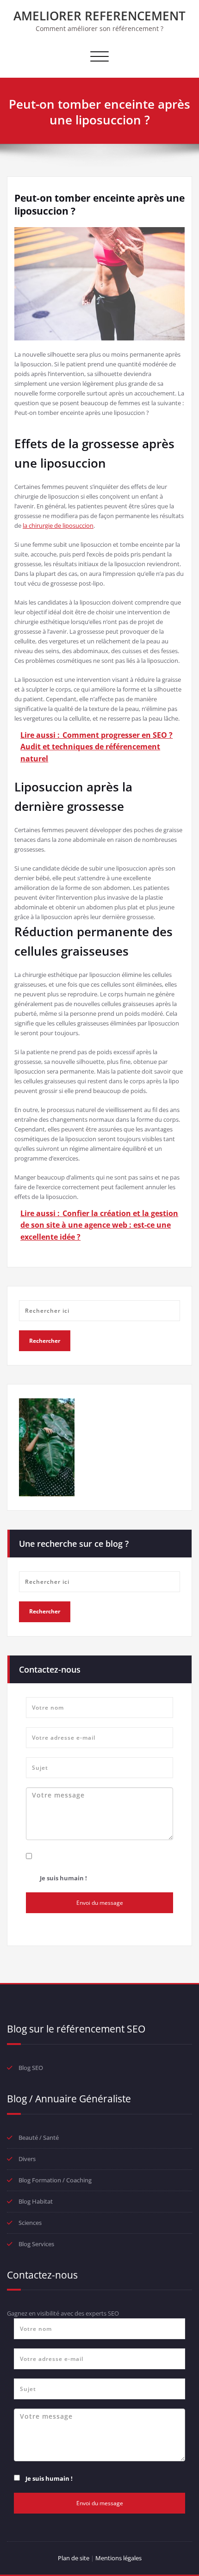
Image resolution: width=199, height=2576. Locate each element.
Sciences (30, 2223)
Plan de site (74, 2558)
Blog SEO (31, 2068)
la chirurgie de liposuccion (58, 525)
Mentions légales (118, 2558)
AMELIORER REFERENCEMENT (99, 16)
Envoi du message (100, 1903)
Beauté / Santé (39, 2137)
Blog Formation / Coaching (55, 2180)
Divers (27, 2159)
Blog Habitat (36, 2201)
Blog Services (36, 2244)
